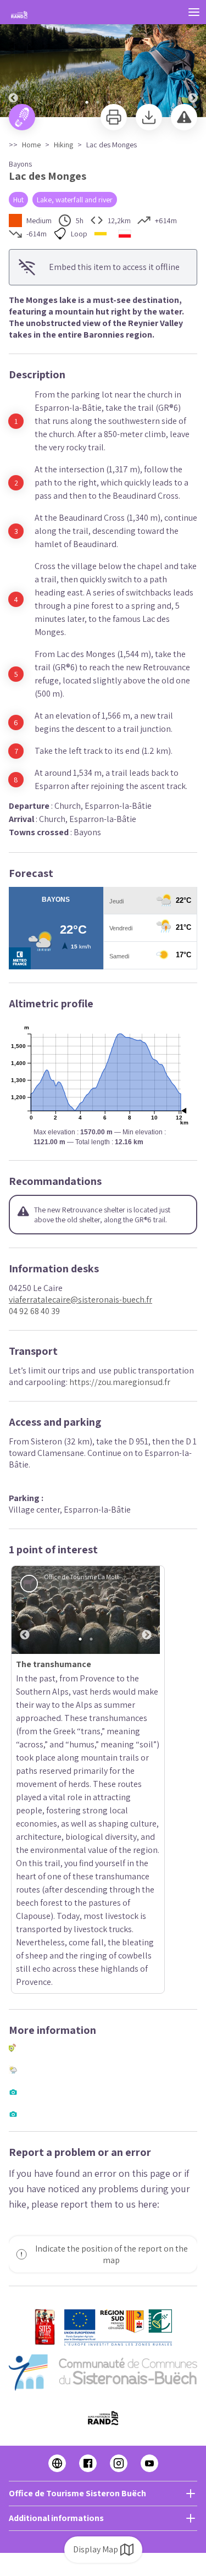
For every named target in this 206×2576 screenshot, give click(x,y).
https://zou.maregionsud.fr (120, 1382)
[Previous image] (13, 59)
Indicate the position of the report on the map (112, 1977)
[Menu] (194, 12)
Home (31, 145)
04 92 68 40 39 (34, 1311)
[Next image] (193, 59)
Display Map (96, 2549)
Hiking (63, 145)
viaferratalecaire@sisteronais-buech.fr (80, 1300)
